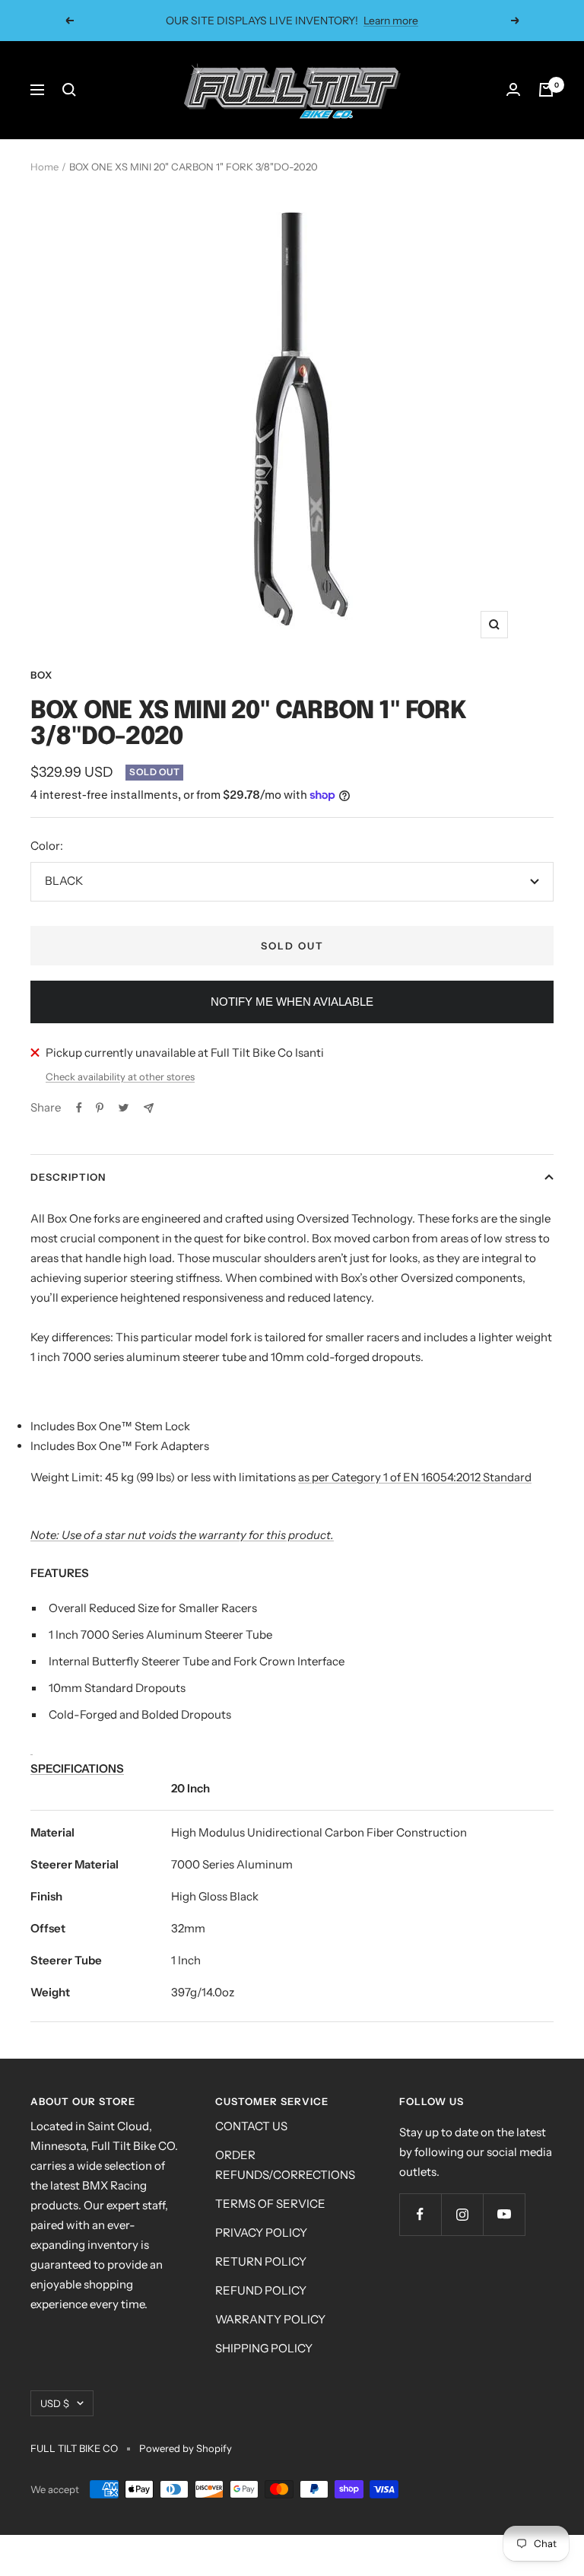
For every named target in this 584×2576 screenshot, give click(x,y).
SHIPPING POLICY (264, 2348)
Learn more (391, 21)
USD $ (55, 2403)
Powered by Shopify (186, 2448)
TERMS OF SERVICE (270, 2204)
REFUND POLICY (261, 2290)
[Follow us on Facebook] (420, 2214)
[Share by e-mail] (149, 1108)
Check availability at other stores (120, 1077)
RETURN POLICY (261, 2261)
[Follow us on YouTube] (504, 2214)
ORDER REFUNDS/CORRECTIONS (285, 2165)
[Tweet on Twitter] (124, 1108)
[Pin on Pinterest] (100, 1108)
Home (44, 167)
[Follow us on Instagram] (462, 2214)
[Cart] (546, 90)
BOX (41, 675)
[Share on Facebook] (79, 1108)
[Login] (513, 90)
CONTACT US (251, 2126)
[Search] (69, 90)
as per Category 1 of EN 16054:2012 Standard (415, 1477)
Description (68, 1177)
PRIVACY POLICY (261, 2233)
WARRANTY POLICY (270, 2319)
